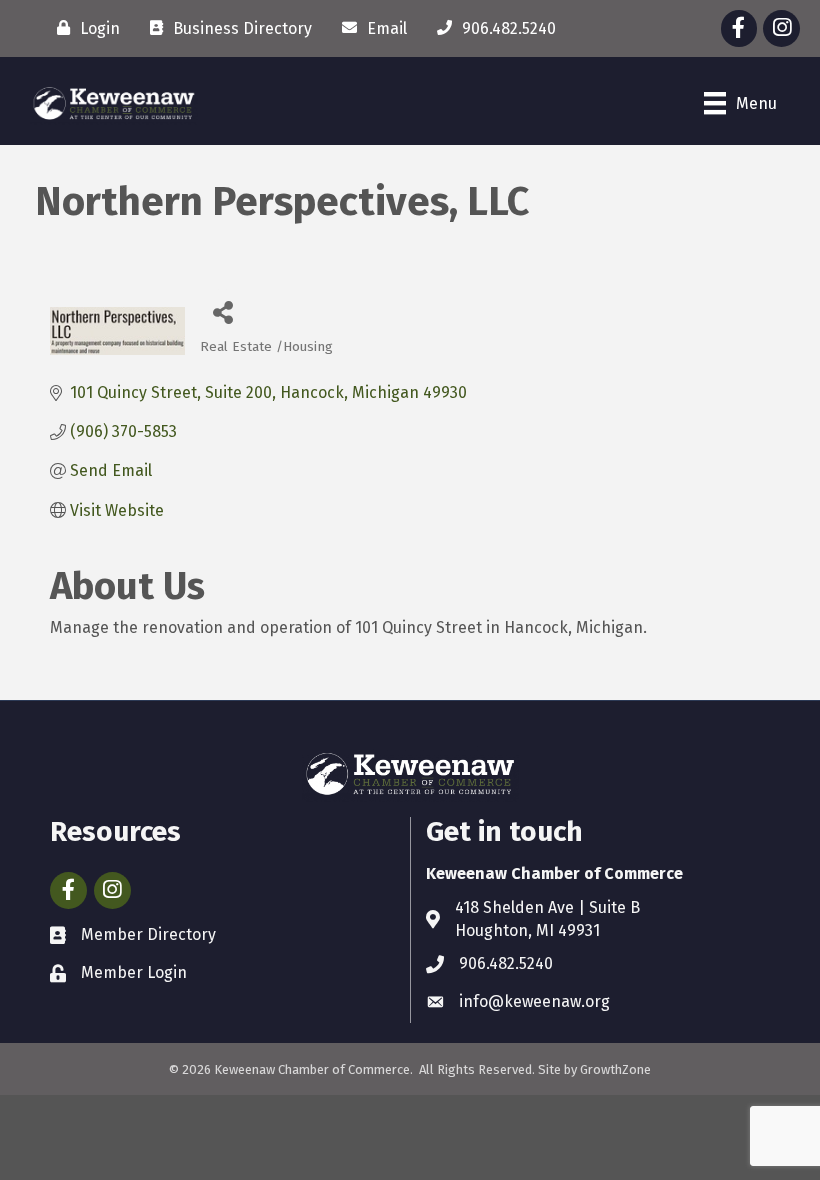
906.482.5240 (506, 963)
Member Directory (148, 934)
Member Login (134, 972)
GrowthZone (615, 1069)
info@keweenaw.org (534, 1001)
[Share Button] (222, 311)
